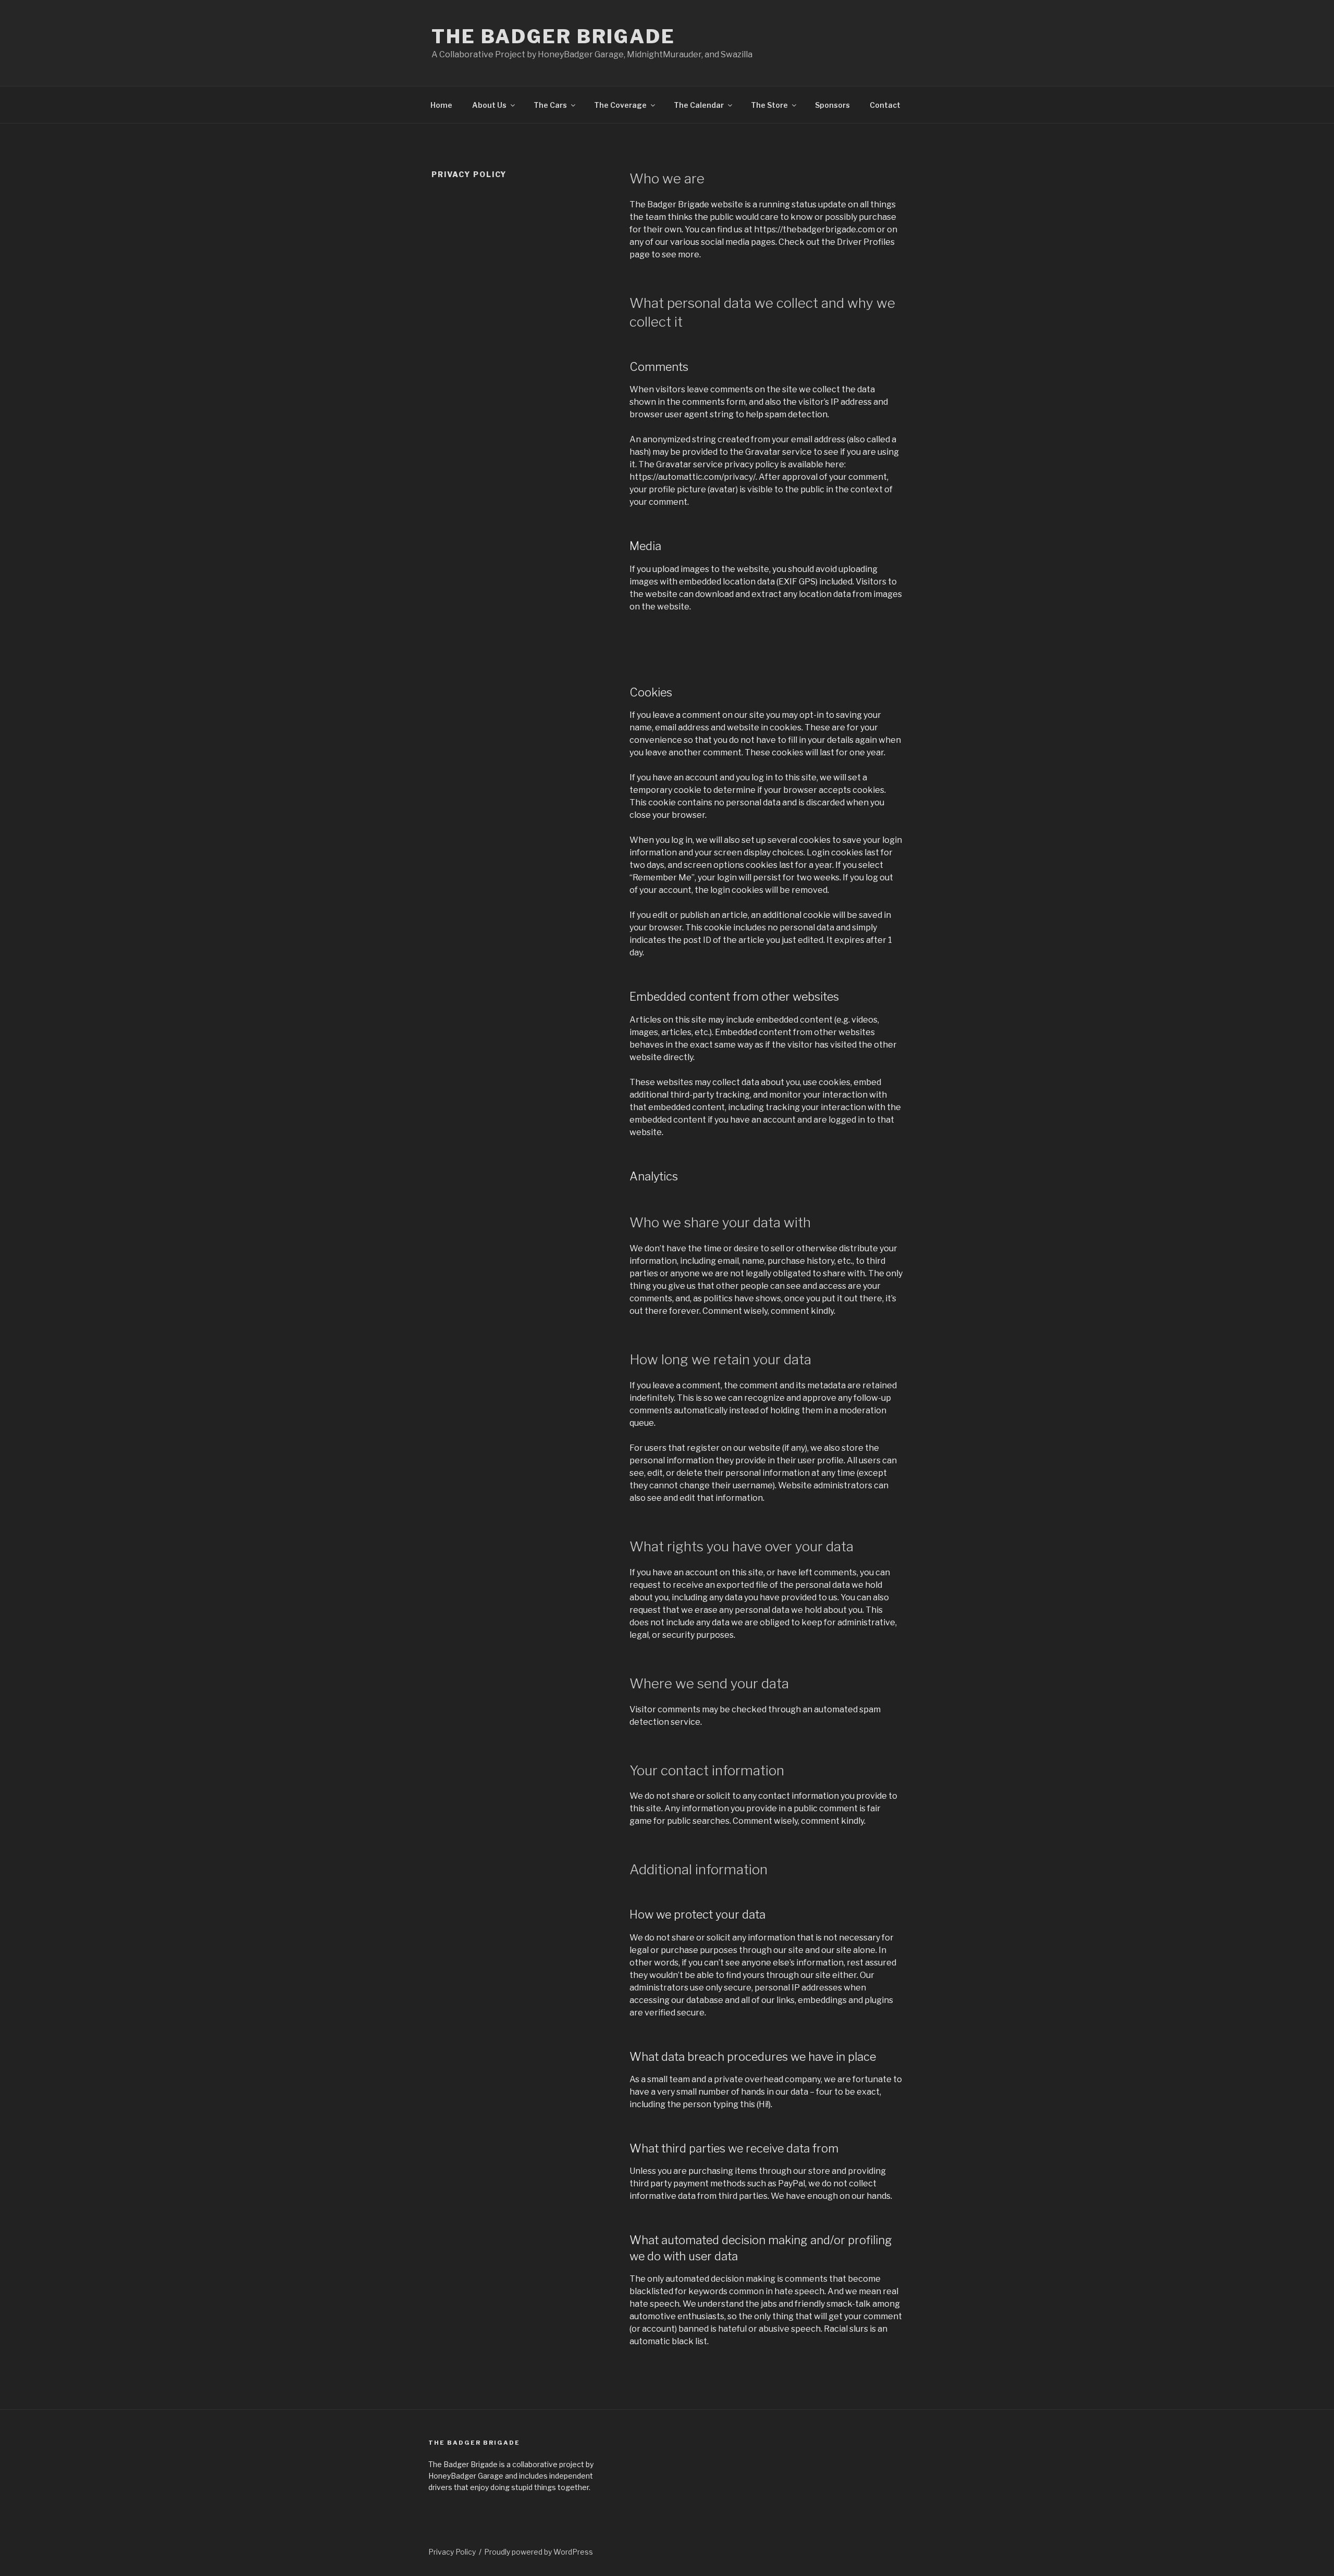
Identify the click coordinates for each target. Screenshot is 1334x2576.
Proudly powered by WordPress (539, 2552)
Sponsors (832, 105)
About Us (489, 105)
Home (441, 105)
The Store (769, 105)
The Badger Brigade (553, 36)
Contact (885, 105)
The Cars (550, 105)
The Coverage (620, 105)
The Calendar (699, 105)
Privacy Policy (452, 2552)
